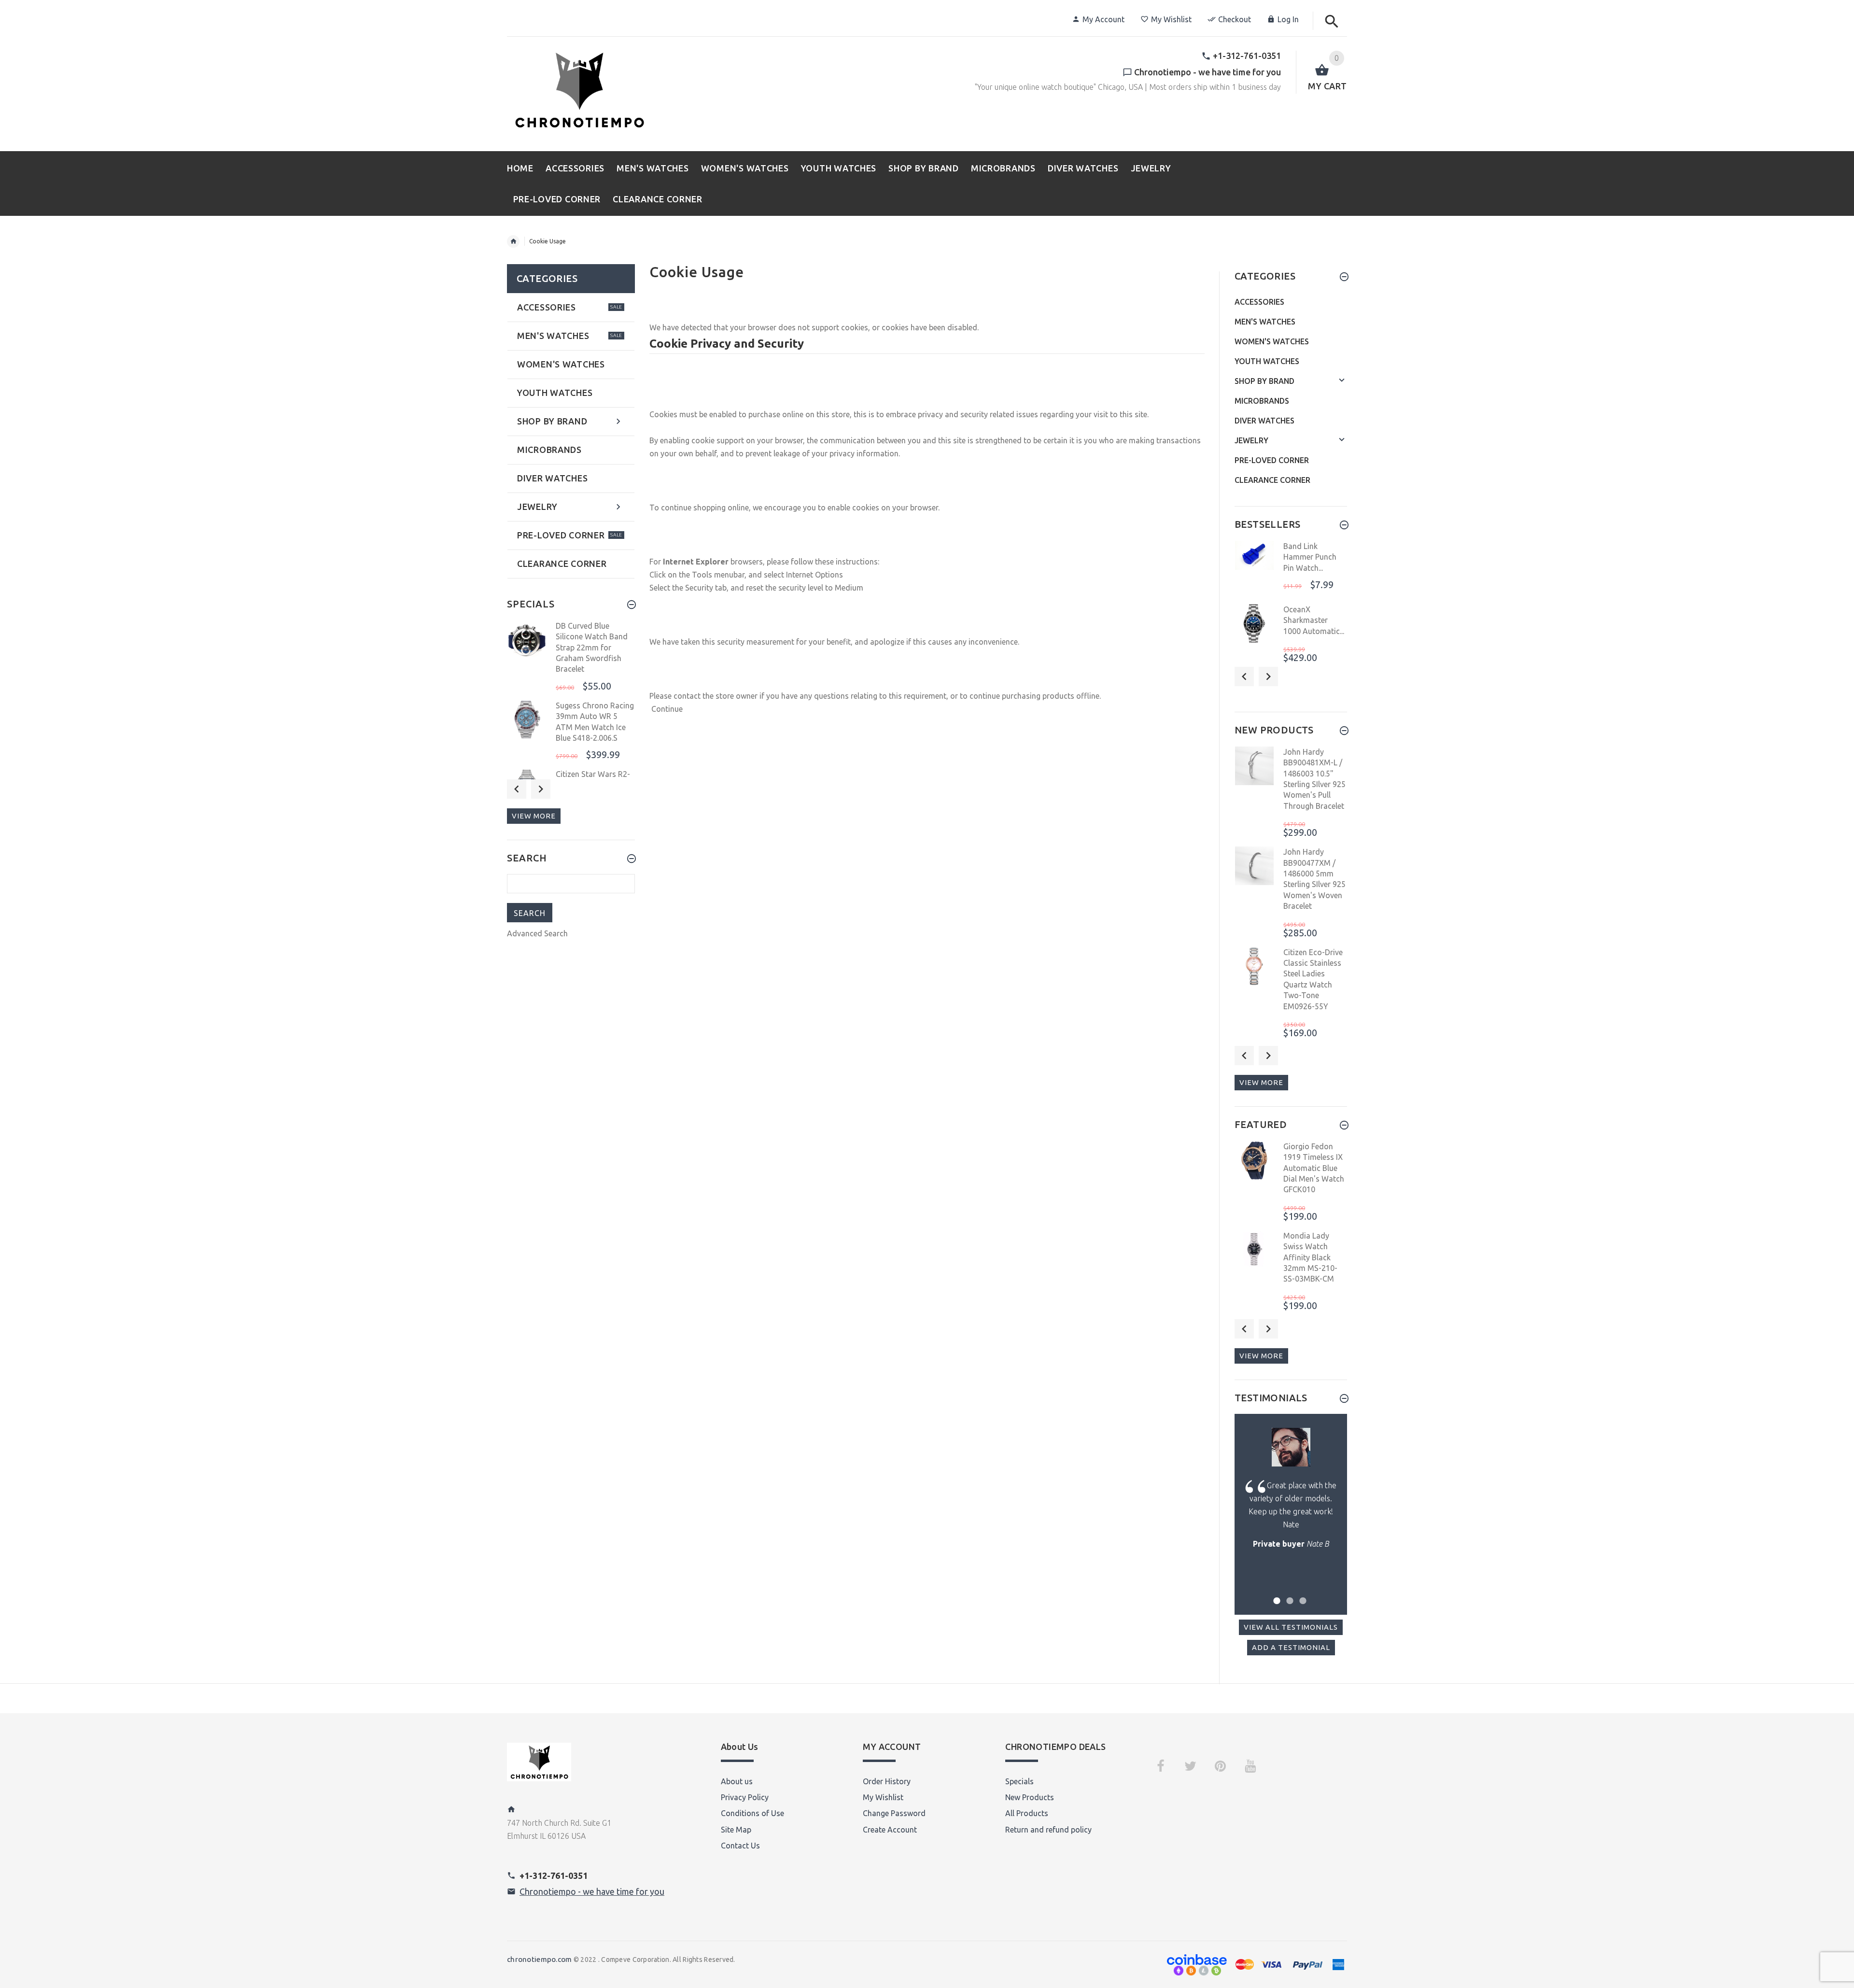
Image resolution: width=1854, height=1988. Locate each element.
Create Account (890, 1830)
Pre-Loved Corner (1272, 460)
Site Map (736, 1830)
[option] (571, 657)
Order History (887, 1781)
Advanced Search (537, 933)
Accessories (1259, 302)
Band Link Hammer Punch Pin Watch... (1310, 557)
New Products (1030, 1797)
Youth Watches (1267, 361)
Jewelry (1251, 440)
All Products (1027, 1813)
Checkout (1235, 19)
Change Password (894, 1813)
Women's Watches (1272, 341)
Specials (1019, 1781)
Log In (1288, 19)
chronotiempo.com (539, 1959)
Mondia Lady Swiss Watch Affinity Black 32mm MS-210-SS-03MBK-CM (1310, 1257)
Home (513, 241)
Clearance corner (1272, 480)
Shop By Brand (1264, 381)
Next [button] (541, 789)
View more (534, 816)
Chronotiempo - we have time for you (592, 1891)
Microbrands (1262, 401)
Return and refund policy (1048, 1830)
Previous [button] (517, 789)
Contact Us (740, 1846)
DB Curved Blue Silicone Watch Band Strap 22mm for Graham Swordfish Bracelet (592, 648)
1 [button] (1275, 1595)
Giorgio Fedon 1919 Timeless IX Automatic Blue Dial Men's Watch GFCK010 (1314, 1168)
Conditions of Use (752, 1813)
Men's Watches (1265, 322)
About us (737, 1781)
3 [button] (1301, 1595)
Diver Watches (1264, 421)
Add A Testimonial (1291, 1647)
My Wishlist (1171, 19)
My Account (1103, 19)
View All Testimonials (1291, 1627)
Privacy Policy (745, 1797)
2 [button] (1288, 1595)
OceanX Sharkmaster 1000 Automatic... (1314, 620)
